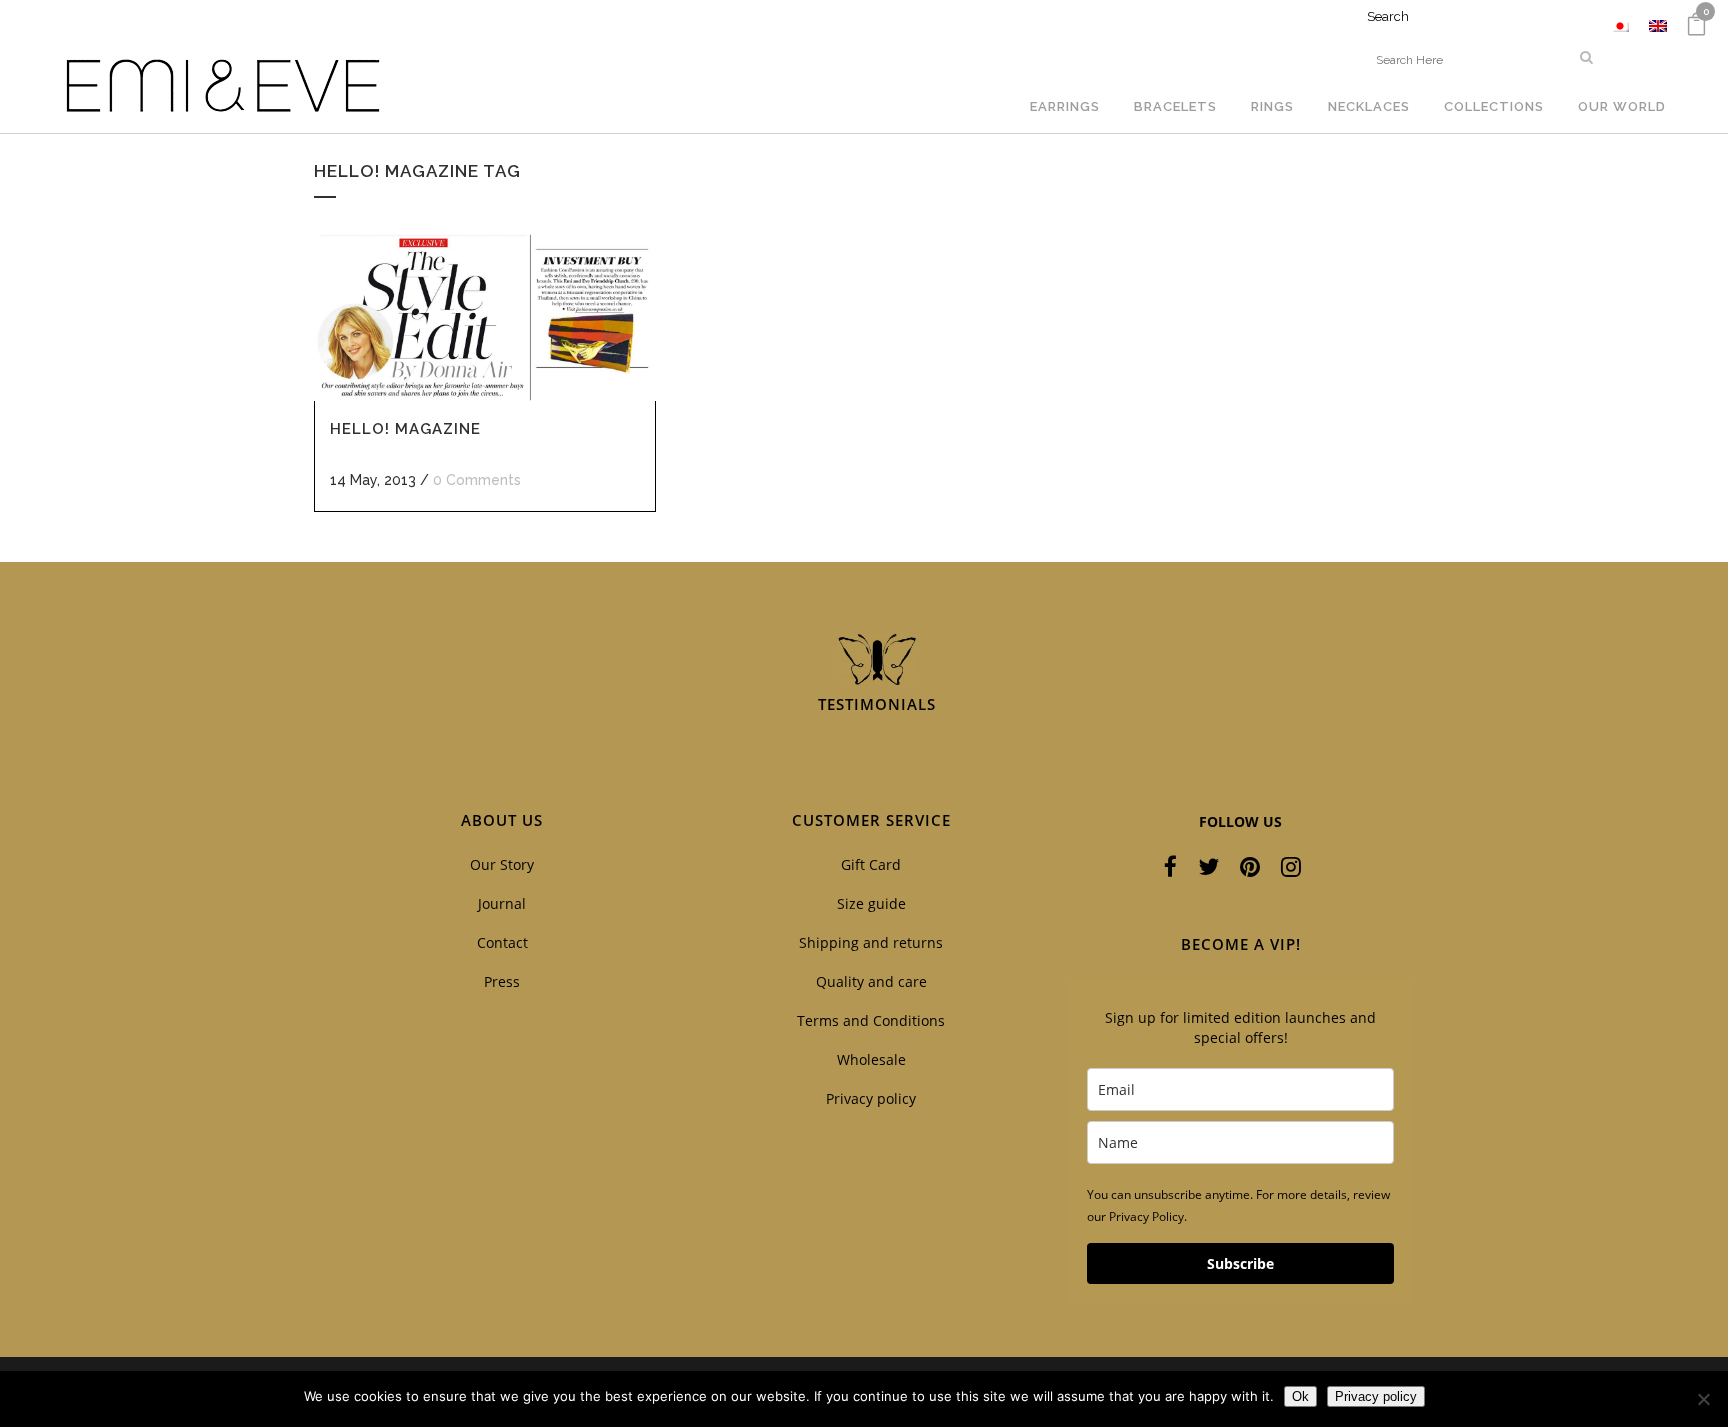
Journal (502, 903)
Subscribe (1240, 1263)
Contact (502, 942)
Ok (1300, 1396)
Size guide (871, 903)
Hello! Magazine (405, 429)
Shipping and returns (871, 942)
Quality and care (871, 981)
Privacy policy (871, 1098)
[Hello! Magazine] (485, 317)
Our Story (502, 864)
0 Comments (477, 480)
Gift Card (871, 864)
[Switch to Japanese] (1620, 25)
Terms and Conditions (871, 1020)
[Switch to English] (1658, 25)
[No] (1703, 1399)
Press (502, 981)
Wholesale (871, 1059)
